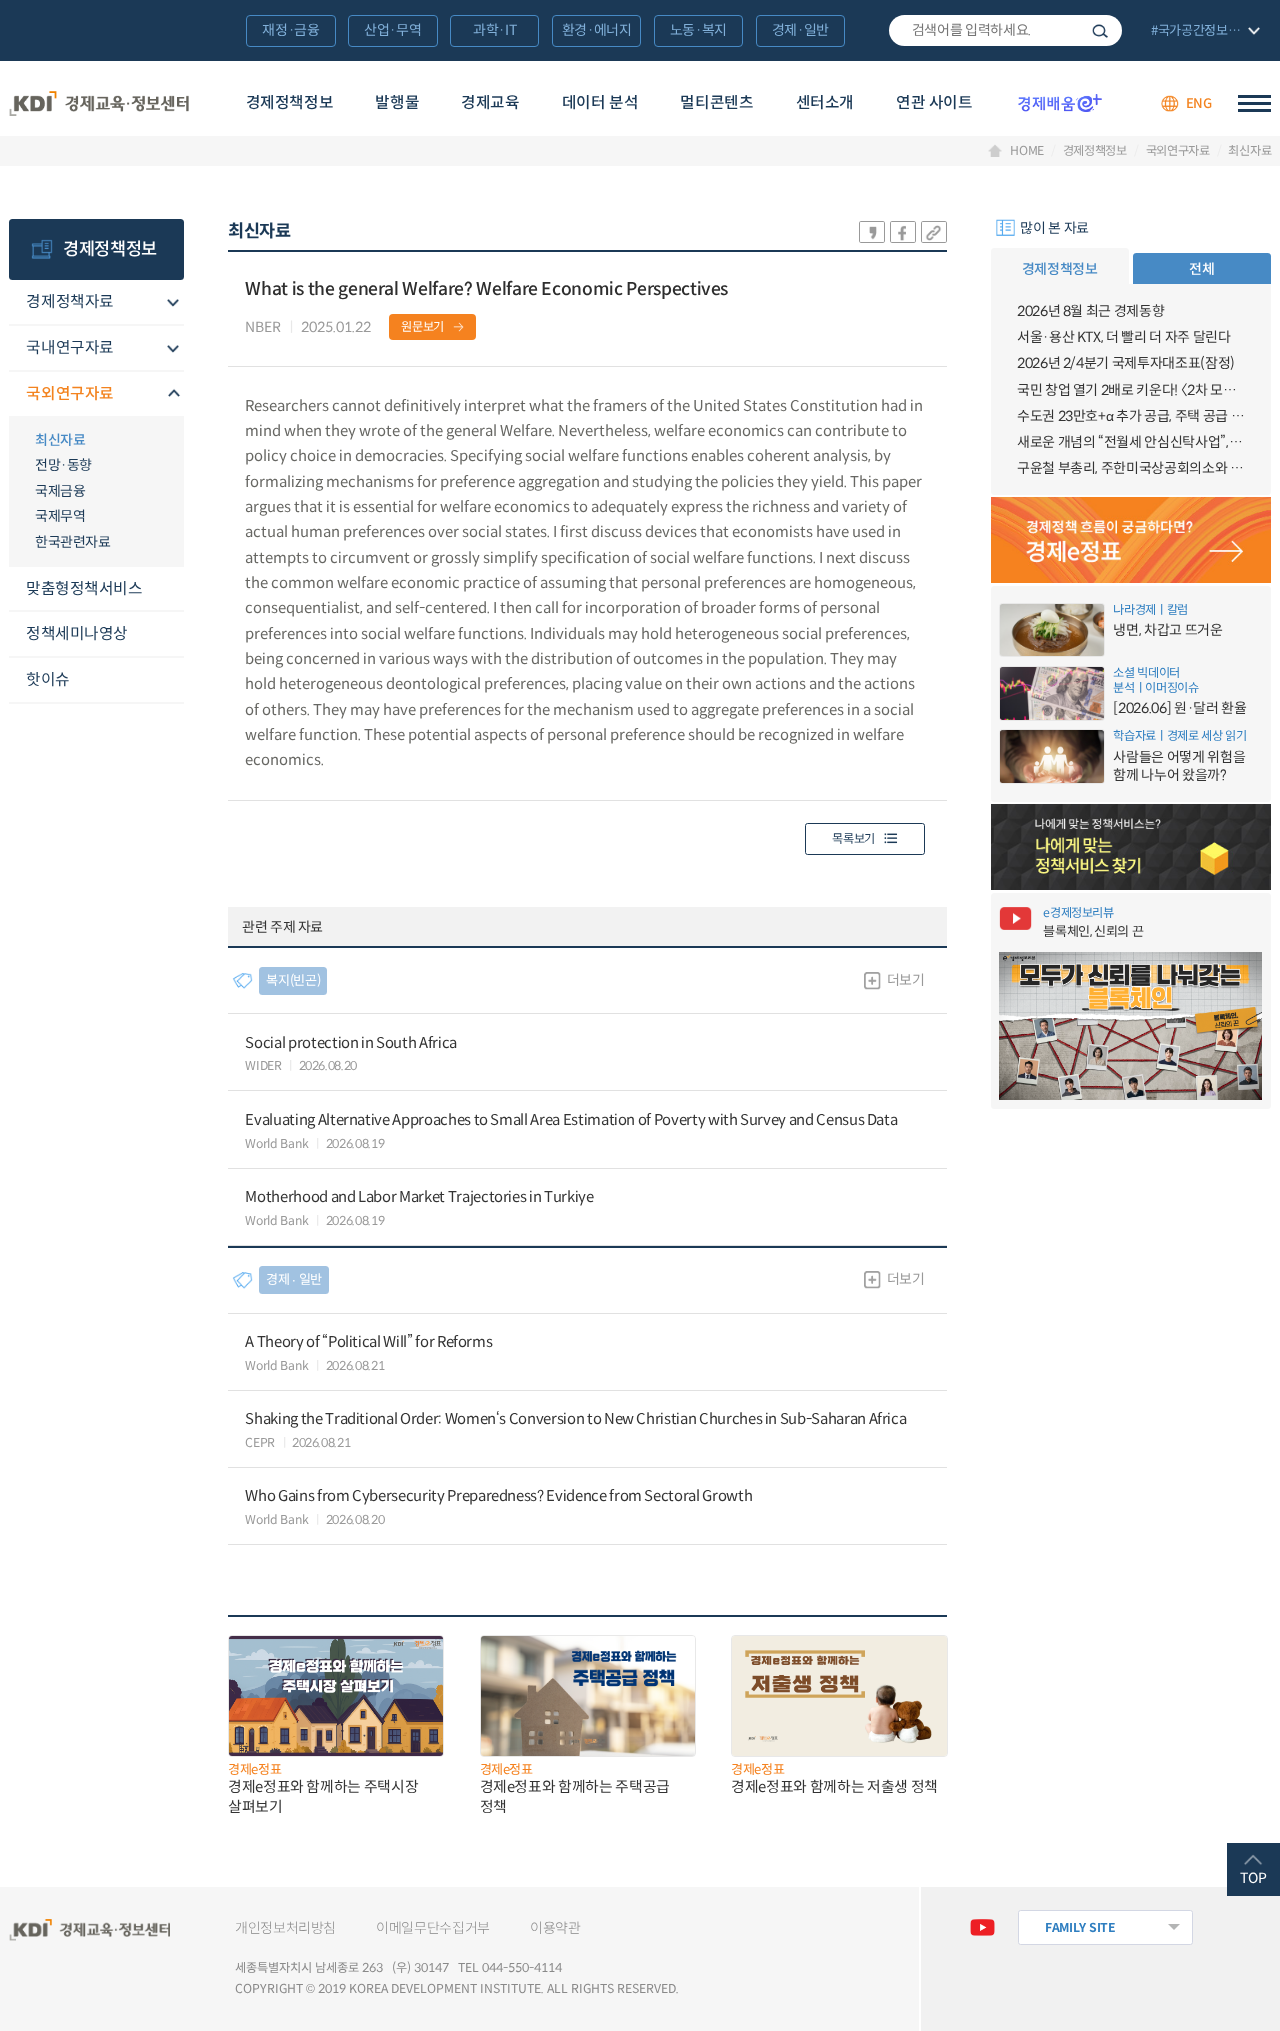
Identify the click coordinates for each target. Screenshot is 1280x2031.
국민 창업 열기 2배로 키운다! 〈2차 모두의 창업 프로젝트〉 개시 (1131, 390)
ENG (1199, 103)
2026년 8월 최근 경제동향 (1090, 311)
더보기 (906, 980)
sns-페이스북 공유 (903, 232)
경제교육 (490, 102)
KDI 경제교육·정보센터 (99, 103)
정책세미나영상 (77, 633)
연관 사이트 (934, 102)
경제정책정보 (290, 102)
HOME (1027, 151)
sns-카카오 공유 (872, 232)
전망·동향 (63, 465)
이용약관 (555, 1928)
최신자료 (1249, 151)
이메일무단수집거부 (433, 1928)
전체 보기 (1203, 32)
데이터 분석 (600, 102)
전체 (1201, 269)
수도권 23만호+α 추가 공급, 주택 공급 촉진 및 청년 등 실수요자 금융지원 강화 (1131, 416)
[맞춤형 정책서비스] (1131, 847)
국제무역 (60, 516)
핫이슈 (48, 679)
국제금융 (60, 491)
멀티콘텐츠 (716, 102)
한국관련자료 (72, 542)
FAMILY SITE (1080, 1927)
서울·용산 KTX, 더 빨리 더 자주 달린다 (1124, 337)
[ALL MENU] (1254, 103)
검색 (1100, 31)
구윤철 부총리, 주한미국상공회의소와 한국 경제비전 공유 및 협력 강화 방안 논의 (1131, 468)
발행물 (397, 102)
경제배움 (1060, 103)
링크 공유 (934, 232)
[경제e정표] (1131, 540)
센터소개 (825, 102)
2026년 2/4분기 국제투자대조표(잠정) (1126, 363)
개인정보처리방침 (285, 1928)
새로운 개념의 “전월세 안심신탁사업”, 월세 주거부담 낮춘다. (1131, 442)
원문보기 (422, 326)
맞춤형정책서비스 (84, 588)
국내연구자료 (70, 347)
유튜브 (982, 1927)
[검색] (1005, 31)
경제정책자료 (70, 301)
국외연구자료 (1178, 151)
